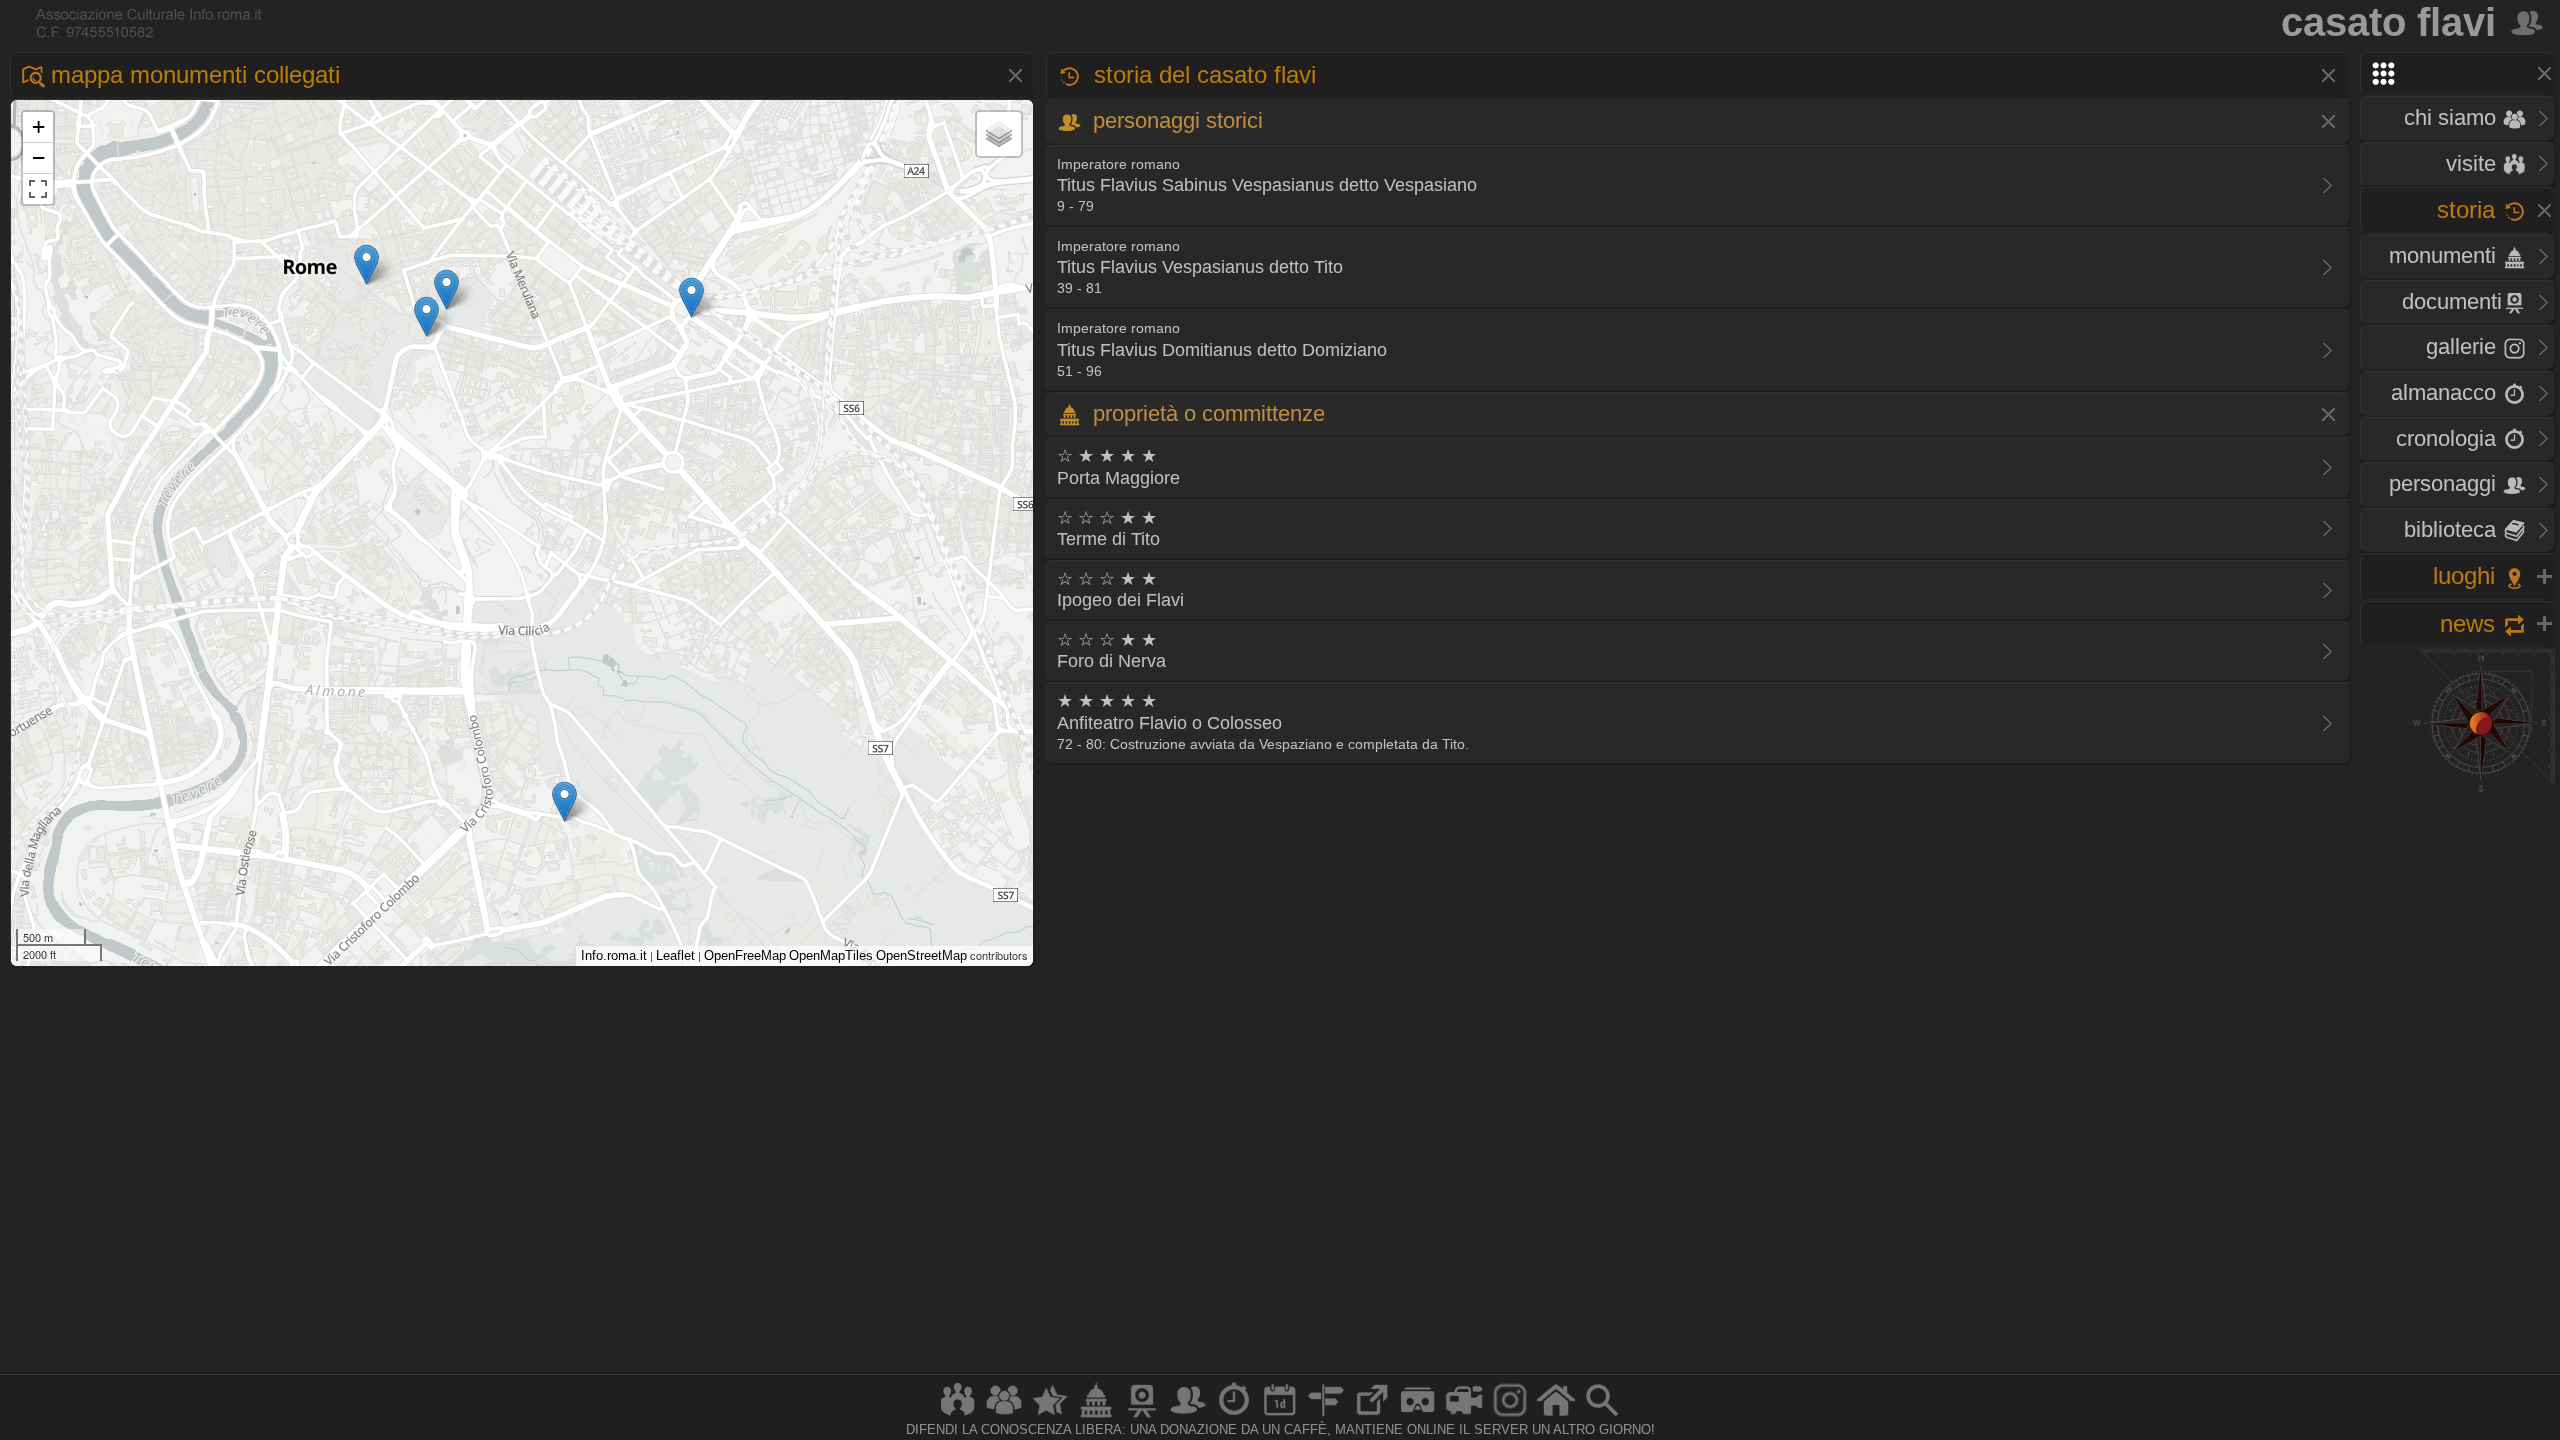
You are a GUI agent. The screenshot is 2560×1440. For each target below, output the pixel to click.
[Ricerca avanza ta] (1602, 1416)
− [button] (38, 157)
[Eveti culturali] (1280, 1416)
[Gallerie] (1510, 1416)
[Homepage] (1556, 1416)
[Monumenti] (1096, 1416)
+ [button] (38, 126)
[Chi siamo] (1004, 1416)
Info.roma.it (614, 955)
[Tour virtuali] (1418, 1416)
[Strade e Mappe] (1326, 1416)
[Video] (1464, 1416)
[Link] (1372, 1416)
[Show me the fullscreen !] (38, 189)
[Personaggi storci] (1188, 1416)
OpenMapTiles (831, 955)
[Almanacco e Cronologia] (1234, 1416)
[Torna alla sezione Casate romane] (2528, 22)
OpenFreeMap (745, 955)
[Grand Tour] (1050, 1416)
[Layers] (999, 134)
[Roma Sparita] (1142, 1416)
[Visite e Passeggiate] (958, 1416)
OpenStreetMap (921, 955)
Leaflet (675, 955)
